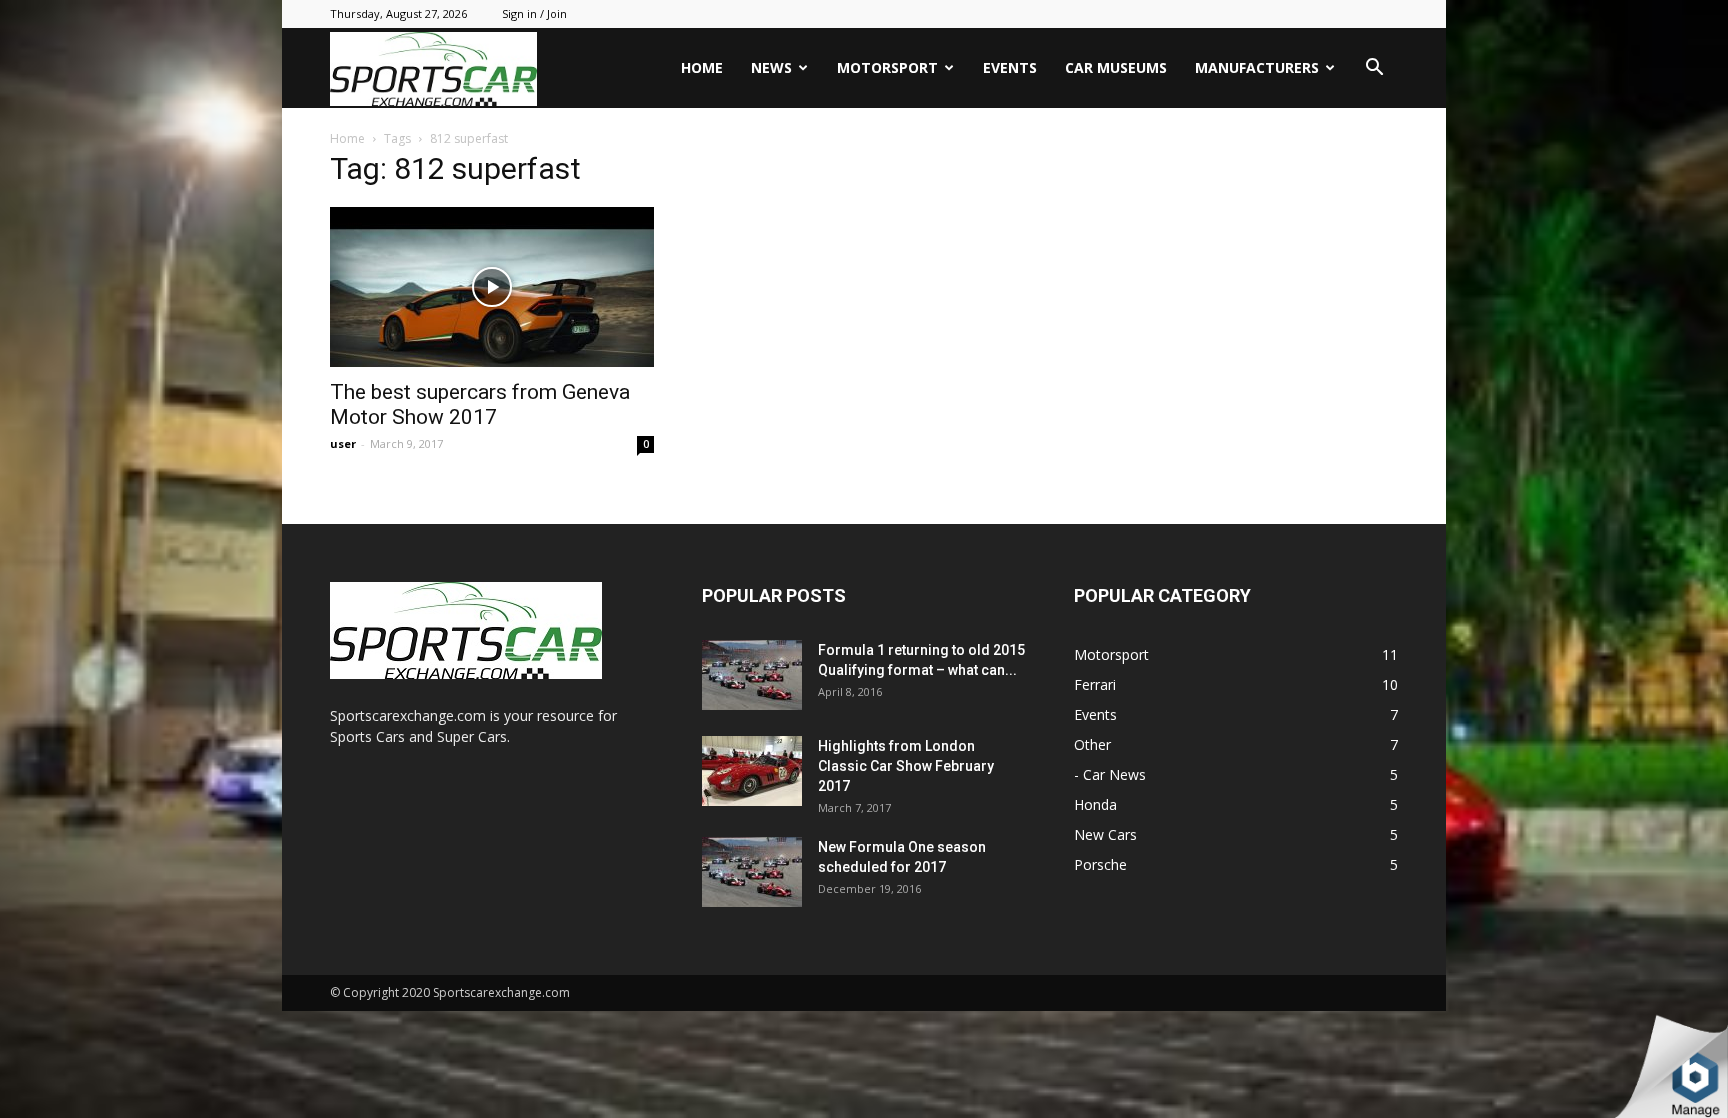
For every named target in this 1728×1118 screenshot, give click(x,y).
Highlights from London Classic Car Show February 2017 (906, 766)
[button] (1374, 69)
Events (1010, 67)
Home (702, 67)
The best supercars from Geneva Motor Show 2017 (480, 404)
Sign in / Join (534, 13)
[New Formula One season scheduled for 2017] (752, 872)
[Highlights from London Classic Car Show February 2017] (752, 771)
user (343, 443)
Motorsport (887, 67)
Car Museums (1116, 67)
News (771, 67)
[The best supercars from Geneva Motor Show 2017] (492, 287)
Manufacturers (1257, 67)
